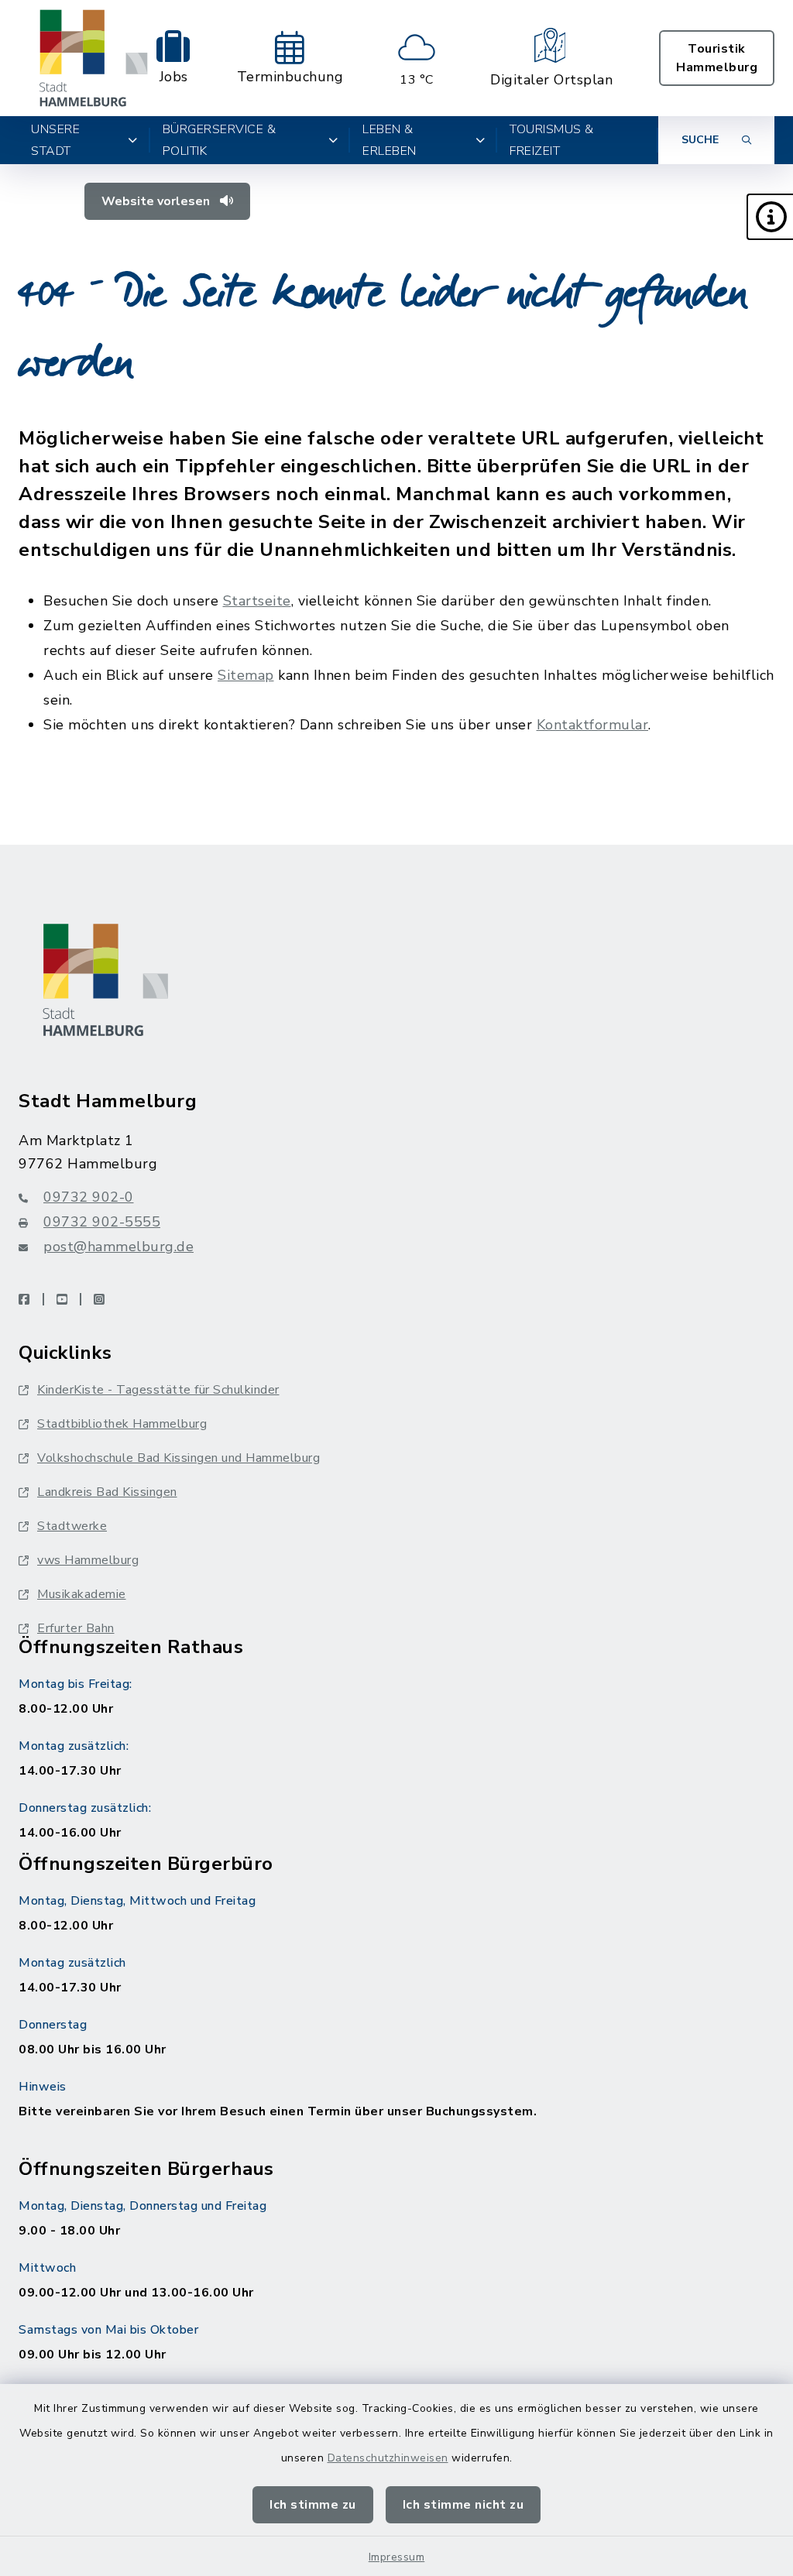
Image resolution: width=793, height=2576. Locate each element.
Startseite (257, 601)
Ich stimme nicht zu (463, 2505)
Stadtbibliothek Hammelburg (122, 1424)
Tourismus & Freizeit (552, 140)
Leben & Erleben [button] (390, 140)
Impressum (397, 2557)
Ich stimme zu (313, 2505)
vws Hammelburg (88, 1560)
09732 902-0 (89, 1197)
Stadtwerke (72, 1526)
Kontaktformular (593, 725)
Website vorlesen (157, 201)
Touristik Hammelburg (717, 58)
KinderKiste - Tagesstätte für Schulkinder (158, 1390)
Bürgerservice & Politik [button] (220, 140)
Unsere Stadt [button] (55, 140)
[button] (770, 217)
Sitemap (246, 675)
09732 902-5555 (102, 1222)
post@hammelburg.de (118, 1247)
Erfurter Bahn (76, 1628)
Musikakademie (82, 1594)
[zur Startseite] (94, 58)
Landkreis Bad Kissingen (107, 1492)
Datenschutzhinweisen (388, 2458)
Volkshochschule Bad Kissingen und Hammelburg (179, 1458)
